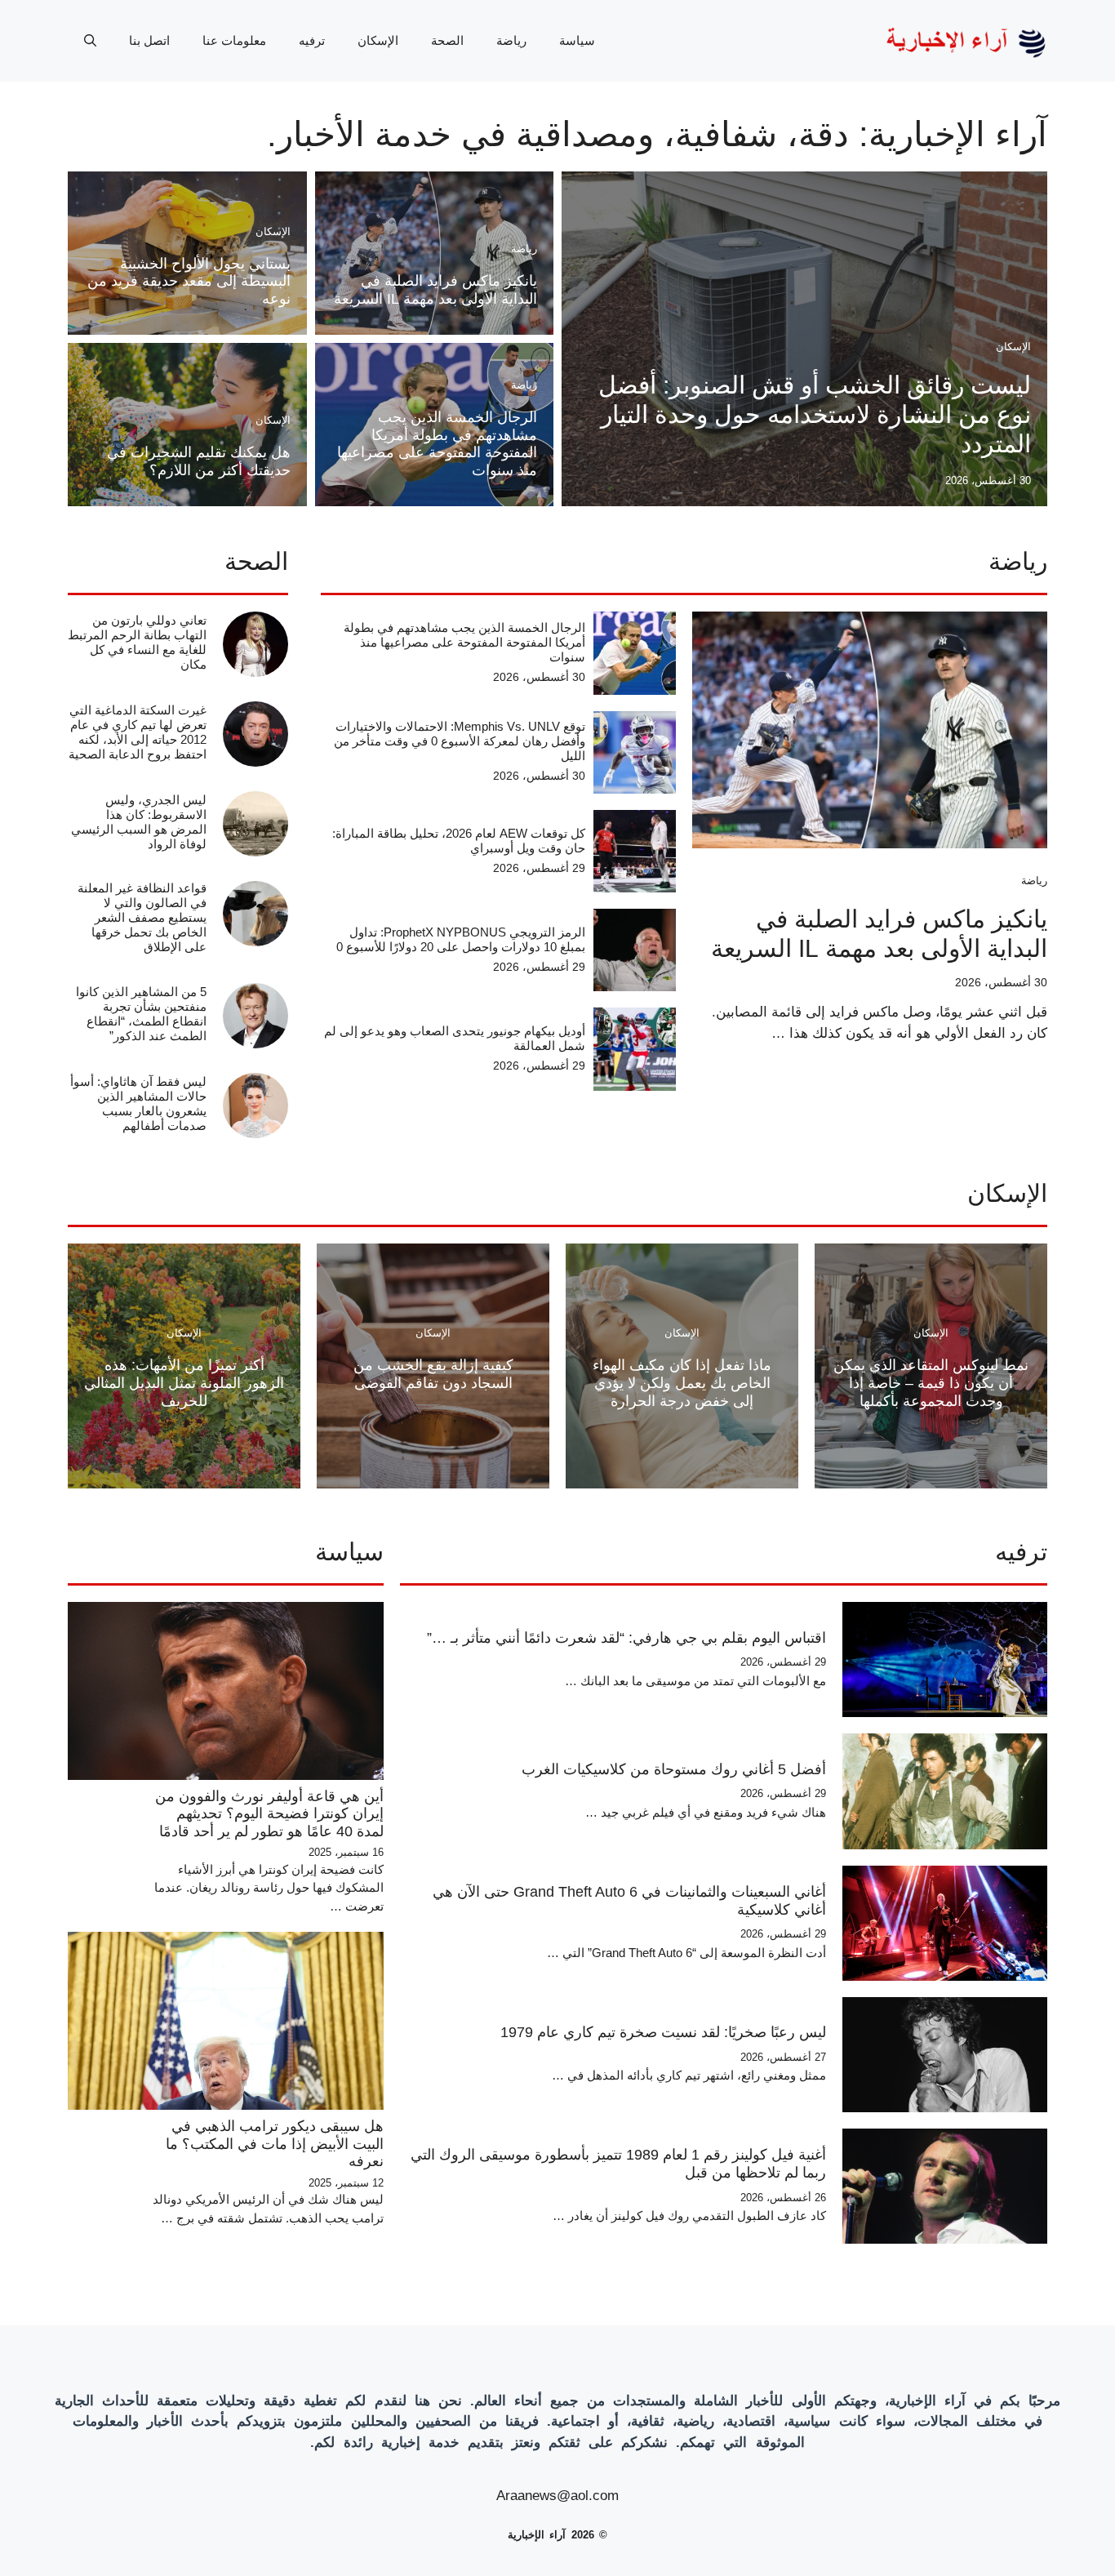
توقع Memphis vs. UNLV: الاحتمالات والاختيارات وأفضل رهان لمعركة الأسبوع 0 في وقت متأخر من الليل (460, 741)
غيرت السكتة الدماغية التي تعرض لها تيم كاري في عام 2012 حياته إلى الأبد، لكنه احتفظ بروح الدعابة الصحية (138, 732)
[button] (90, 41)
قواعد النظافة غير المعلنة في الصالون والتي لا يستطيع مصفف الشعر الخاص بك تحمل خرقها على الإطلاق (142, 917)
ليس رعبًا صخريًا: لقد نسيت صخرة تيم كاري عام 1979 (663, 2032)
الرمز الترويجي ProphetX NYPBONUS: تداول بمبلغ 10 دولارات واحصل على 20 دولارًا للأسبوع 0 (461, 939)
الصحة (447, 40)
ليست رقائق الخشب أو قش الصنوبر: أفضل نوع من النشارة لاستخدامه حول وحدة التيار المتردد (815, 414)
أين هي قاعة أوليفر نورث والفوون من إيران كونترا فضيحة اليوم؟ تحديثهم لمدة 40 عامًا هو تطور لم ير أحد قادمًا (269, 1814)
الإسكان (378, 40)
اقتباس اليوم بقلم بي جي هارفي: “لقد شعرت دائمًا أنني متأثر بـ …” (626, 1638)
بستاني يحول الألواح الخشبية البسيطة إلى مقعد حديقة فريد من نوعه (189, 281)
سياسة (577, 40)
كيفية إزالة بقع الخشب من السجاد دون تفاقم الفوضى (433, 1374)
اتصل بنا (149, 40)
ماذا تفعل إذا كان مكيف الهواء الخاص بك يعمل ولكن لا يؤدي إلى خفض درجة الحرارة (682, 1383)
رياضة (511, 40)
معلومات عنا (234, 40)
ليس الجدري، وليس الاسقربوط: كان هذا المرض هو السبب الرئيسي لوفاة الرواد (139, 822)
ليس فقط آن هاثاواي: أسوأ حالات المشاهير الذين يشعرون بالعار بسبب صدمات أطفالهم (138, 1103)
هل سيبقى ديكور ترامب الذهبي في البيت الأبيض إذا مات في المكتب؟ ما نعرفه (275, 2144)
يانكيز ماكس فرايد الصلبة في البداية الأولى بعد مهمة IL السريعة (435, 290)
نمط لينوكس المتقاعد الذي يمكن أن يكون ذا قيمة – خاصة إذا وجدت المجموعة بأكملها (931, 1383)
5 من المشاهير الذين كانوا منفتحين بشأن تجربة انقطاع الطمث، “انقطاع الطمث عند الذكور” (141, 1014)
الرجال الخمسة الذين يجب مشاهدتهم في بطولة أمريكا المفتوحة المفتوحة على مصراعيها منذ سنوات (437, 444)
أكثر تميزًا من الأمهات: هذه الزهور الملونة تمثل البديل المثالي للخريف (184, 1383)
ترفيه (312, 40)
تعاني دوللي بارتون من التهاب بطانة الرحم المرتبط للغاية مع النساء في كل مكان (137, 642)
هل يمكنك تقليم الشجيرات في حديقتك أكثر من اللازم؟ (199, 461)
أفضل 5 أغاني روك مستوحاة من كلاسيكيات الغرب (674, 1769)
